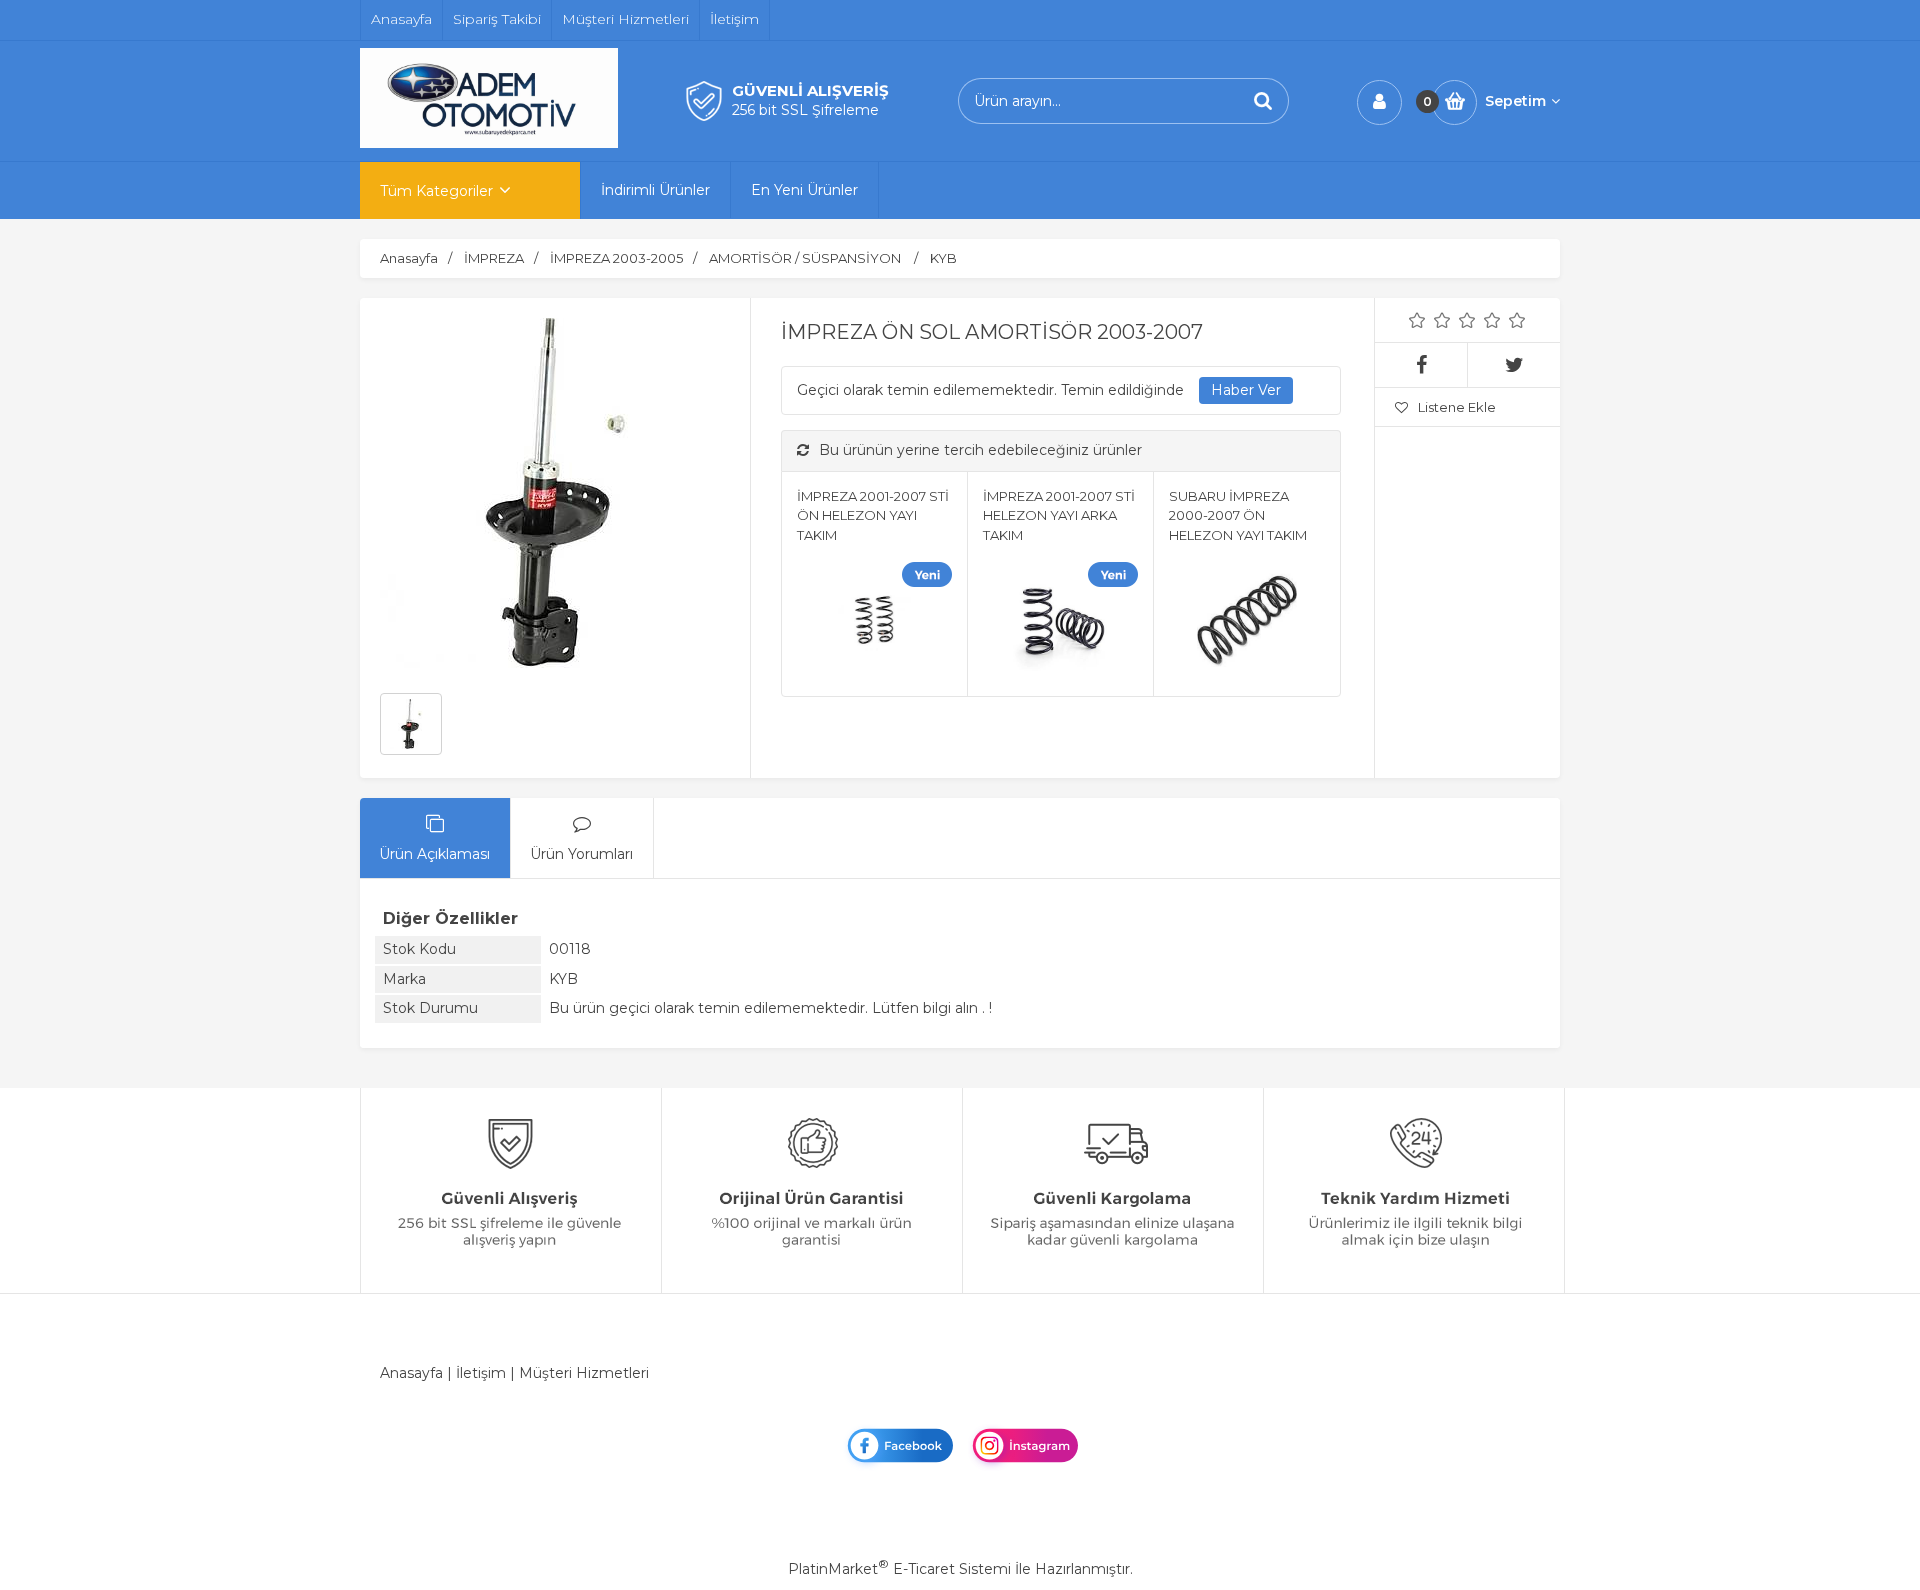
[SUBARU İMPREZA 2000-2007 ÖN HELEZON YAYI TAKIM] (1246, 624)
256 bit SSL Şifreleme (805, 110)
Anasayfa (411, 1373)
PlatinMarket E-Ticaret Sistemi (899, 1569)
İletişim (481, 1373)
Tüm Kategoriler (436, 191)
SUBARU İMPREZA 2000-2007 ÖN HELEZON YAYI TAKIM (1238, 515)
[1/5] (1417, 320)
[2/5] (1430, 320)
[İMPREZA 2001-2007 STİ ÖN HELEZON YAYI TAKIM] (874, 624)
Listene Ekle (1457, 407)
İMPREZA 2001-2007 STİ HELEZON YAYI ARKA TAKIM (1059, 515)
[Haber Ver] (1246, 391)
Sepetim (1515, 101)
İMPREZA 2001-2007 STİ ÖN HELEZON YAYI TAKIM (873, 515)
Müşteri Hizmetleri (584, 1373)
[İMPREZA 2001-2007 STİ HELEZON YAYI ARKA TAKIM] (1060, 624)
